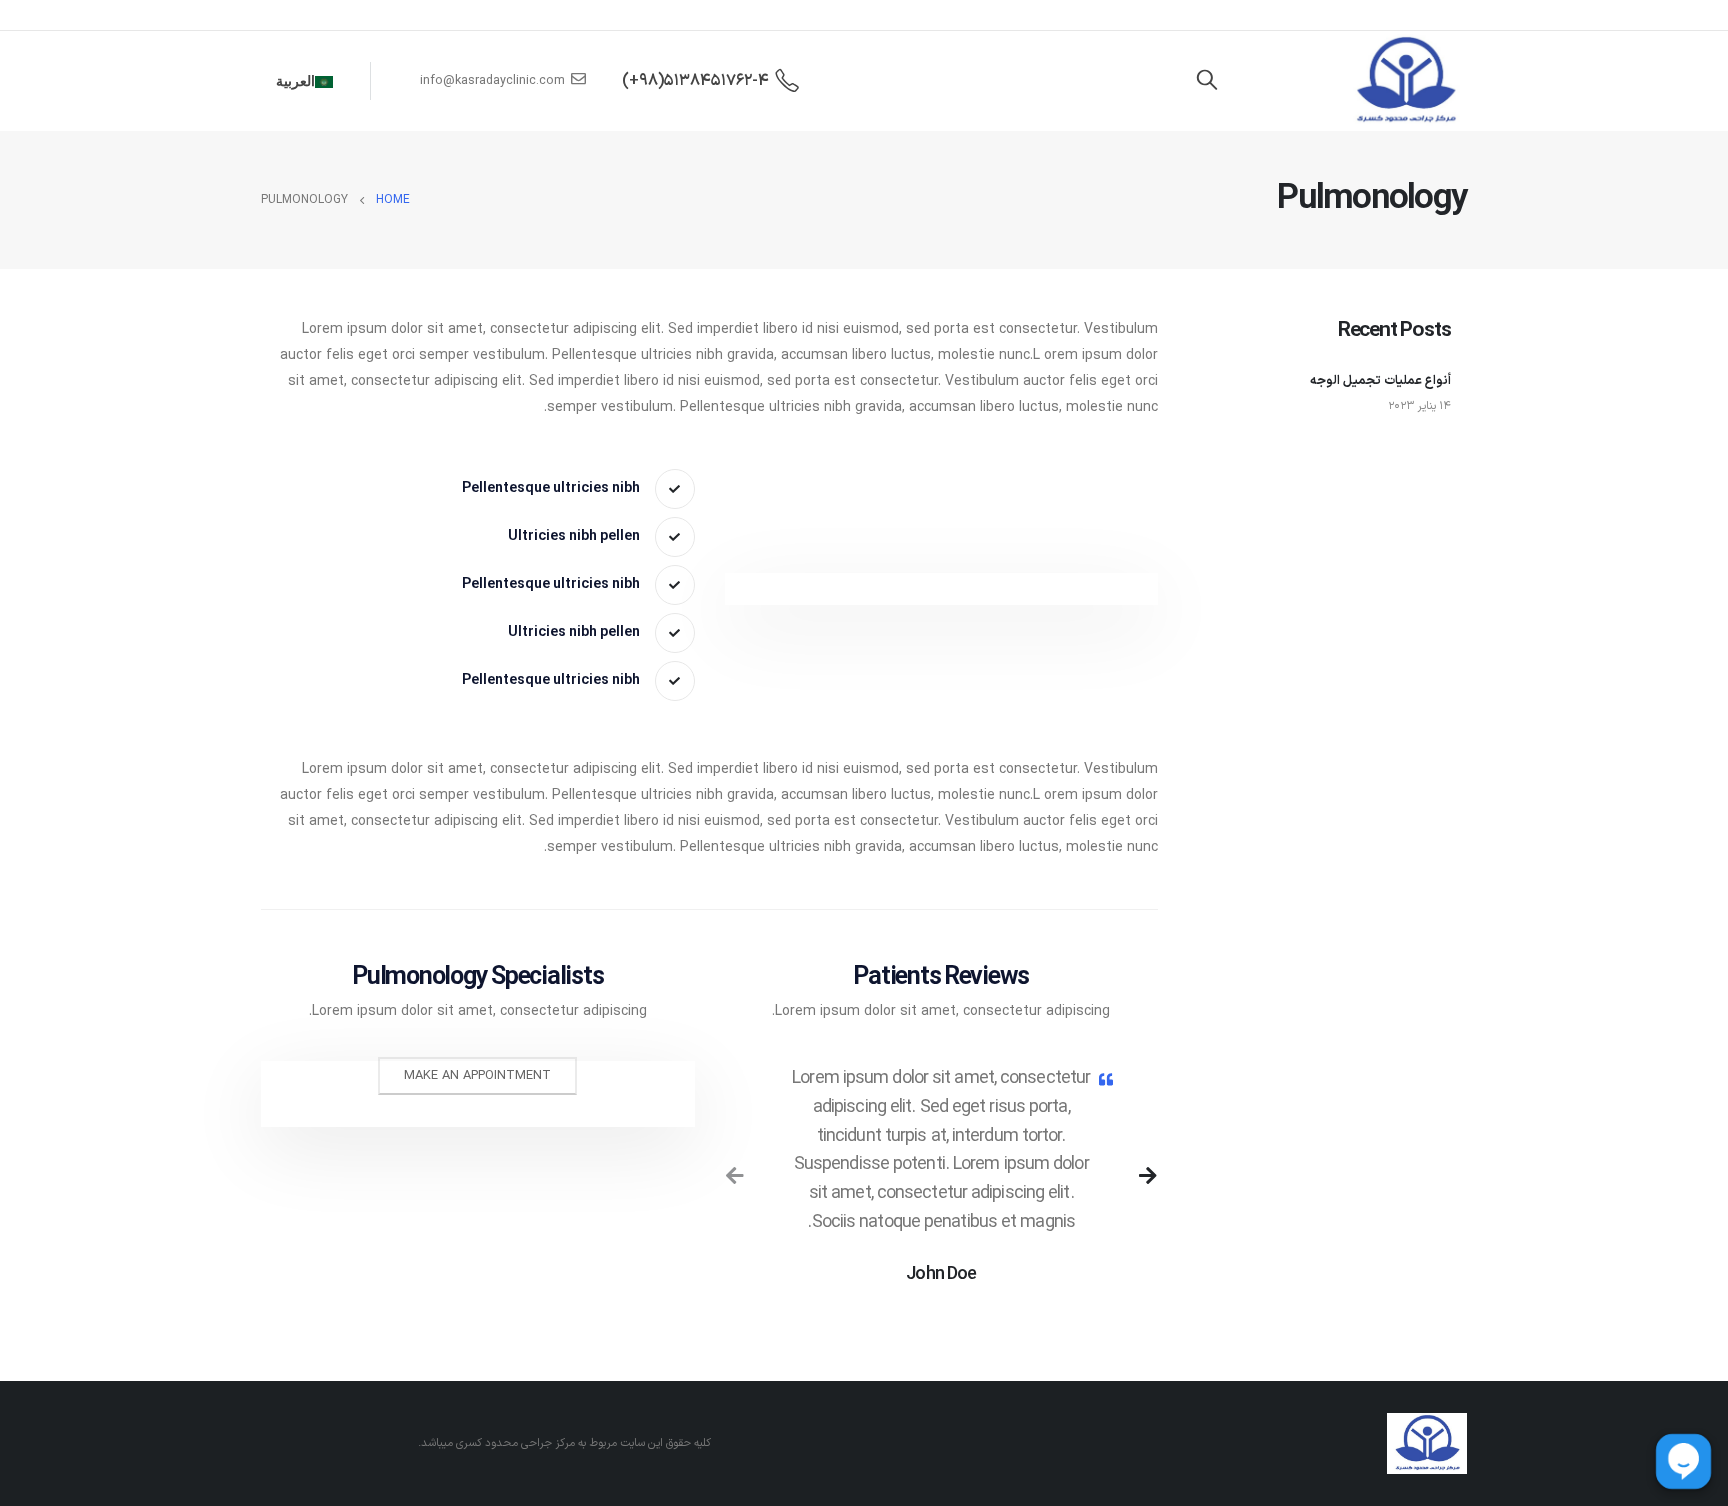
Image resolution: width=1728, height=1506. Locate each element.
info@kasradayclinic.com (492, 80)
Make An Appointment (477, 1075)
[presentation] (735, 1176)
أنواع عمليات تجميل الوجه (1380, 380)
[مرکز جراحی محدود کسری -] (1405, 80)
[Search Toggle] (1207, 81)
